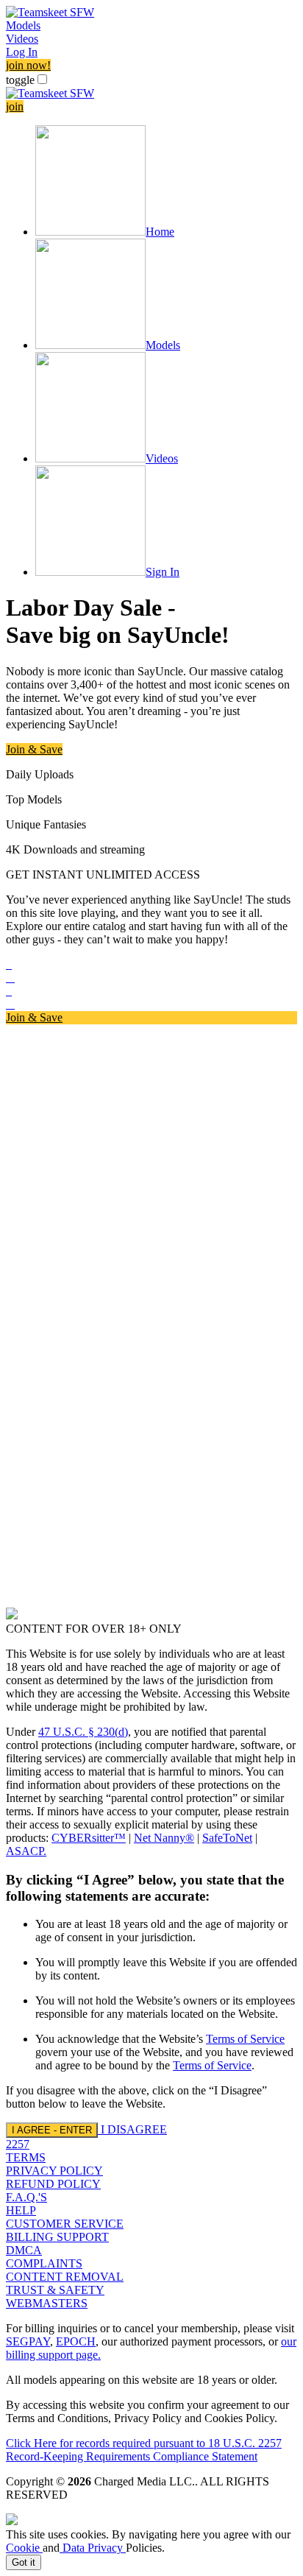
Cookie (24, 2548)
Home (160, 232)
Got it (24, 2562)
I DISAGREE (134, 2129)
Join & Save (34, 749)
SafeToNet (227, 1838)
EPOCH (76, 2341)
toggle (20, 80)
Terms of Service (245, 2039)
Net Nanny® (164, 1838)
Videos (22, 39)
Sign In (163, 572)
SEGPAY (28, 2341)
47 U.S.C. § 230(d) (83, 1732)
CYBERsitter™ (89, 1838)
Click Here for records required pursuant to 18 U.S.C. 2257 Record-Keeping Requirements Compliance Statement (144, 2450)
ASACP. (26, 1851)
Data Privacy (93, 2548)
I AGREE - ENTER (52, 2130)
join (15, 106)
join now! (28, 65)
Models (23, 25)
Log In (22, 52)
